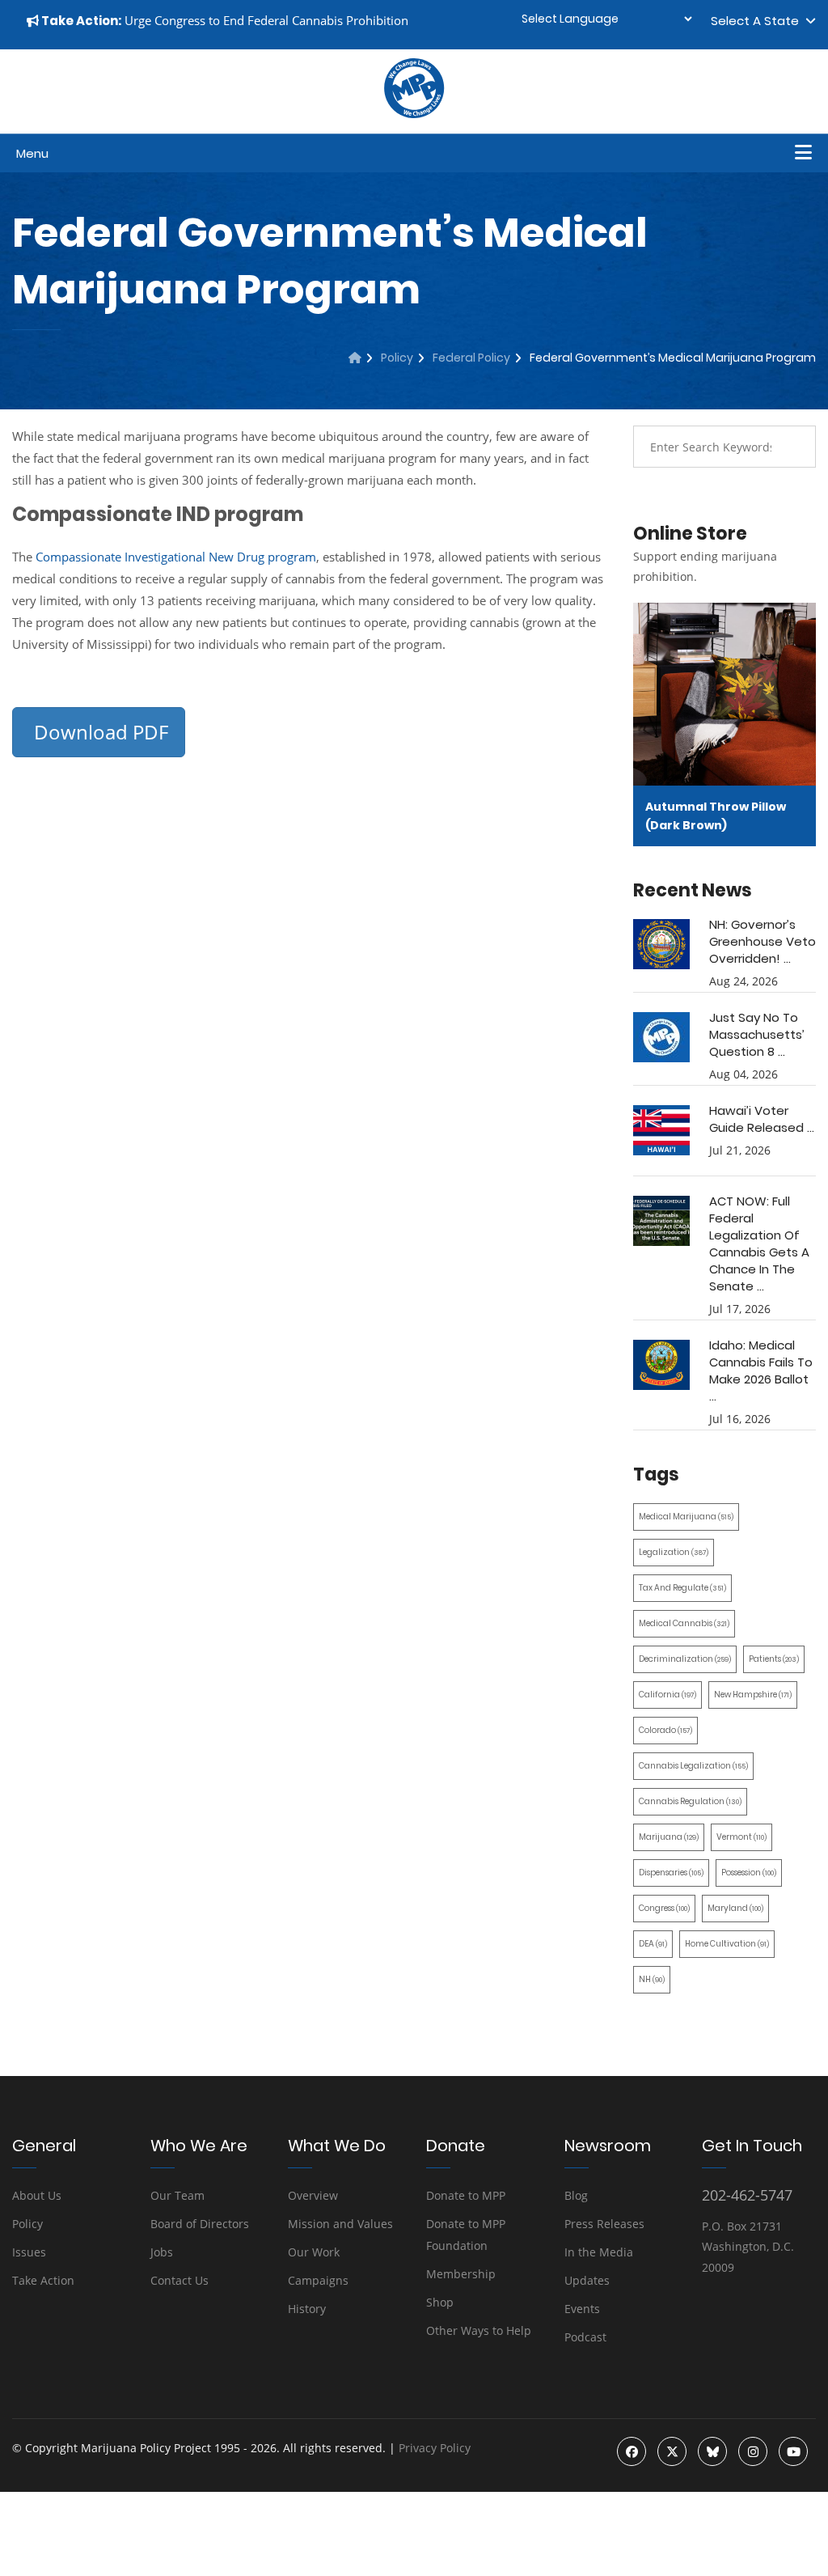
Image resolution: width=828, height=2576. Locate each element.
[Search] (792, 447)
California (667, 1695)
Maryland (735, 1908)
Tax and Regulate (682, 1588)
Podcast (585, 2337)
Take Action (43, 2280)
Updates (587, 2280)
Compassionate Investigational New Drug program (176, 557)
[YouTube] (793, 2451)
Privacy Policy (435, 2448)
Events (582, 2309)
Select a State (758, 21)
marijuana (669, 1837)
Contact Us (180, 2280)
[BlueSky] (712, 2451)
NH (652, 1979)
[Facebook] (632, 2451)
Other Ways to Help (479, 2330)
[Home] (355, 358)
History (307, 2309)
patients (774, 1659)
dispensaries (671, 1873)
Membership (461, 2274)
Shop (440, 2302)
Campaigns (318, 2280)
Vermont (741, 1837)
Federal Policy (471, 358)
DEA (653, 1944)
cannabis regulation (690, 1801)
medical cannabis (684, 1623)
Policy (397, 358)
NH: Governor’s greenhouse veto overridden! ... (763, 941)
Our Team (177, 2195)
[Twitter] (672, 2451)
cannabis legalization (693, 1766)
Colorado (665, 1730)
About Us (37, 2195)
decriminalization (685, 1659)
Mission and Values (340, 2224)
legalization (674, 1552)
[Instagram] (753, 2451)
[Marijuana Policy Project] (414, 114)
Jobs (162, 2252)
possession (749, 1873)
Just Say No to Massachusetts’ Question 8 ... (757, 1034)
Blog (576, 2195)
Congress (664, 1908)
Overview (313, 2195)
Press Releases (604, 2224)
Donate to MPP (466, 2195)
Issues (29, 2252)
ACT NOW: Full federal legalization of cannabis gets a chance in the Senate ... (759, 1244)
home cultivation (727, 1944)
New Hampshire (753, 1695)
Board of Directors (200, 2224)
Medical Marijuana (686, 1517)
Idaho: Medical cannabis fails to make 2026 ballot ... (761, 1371)
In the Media (599, 2252)
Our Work (314, 2252)
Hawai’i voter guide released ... (762, 1119)
